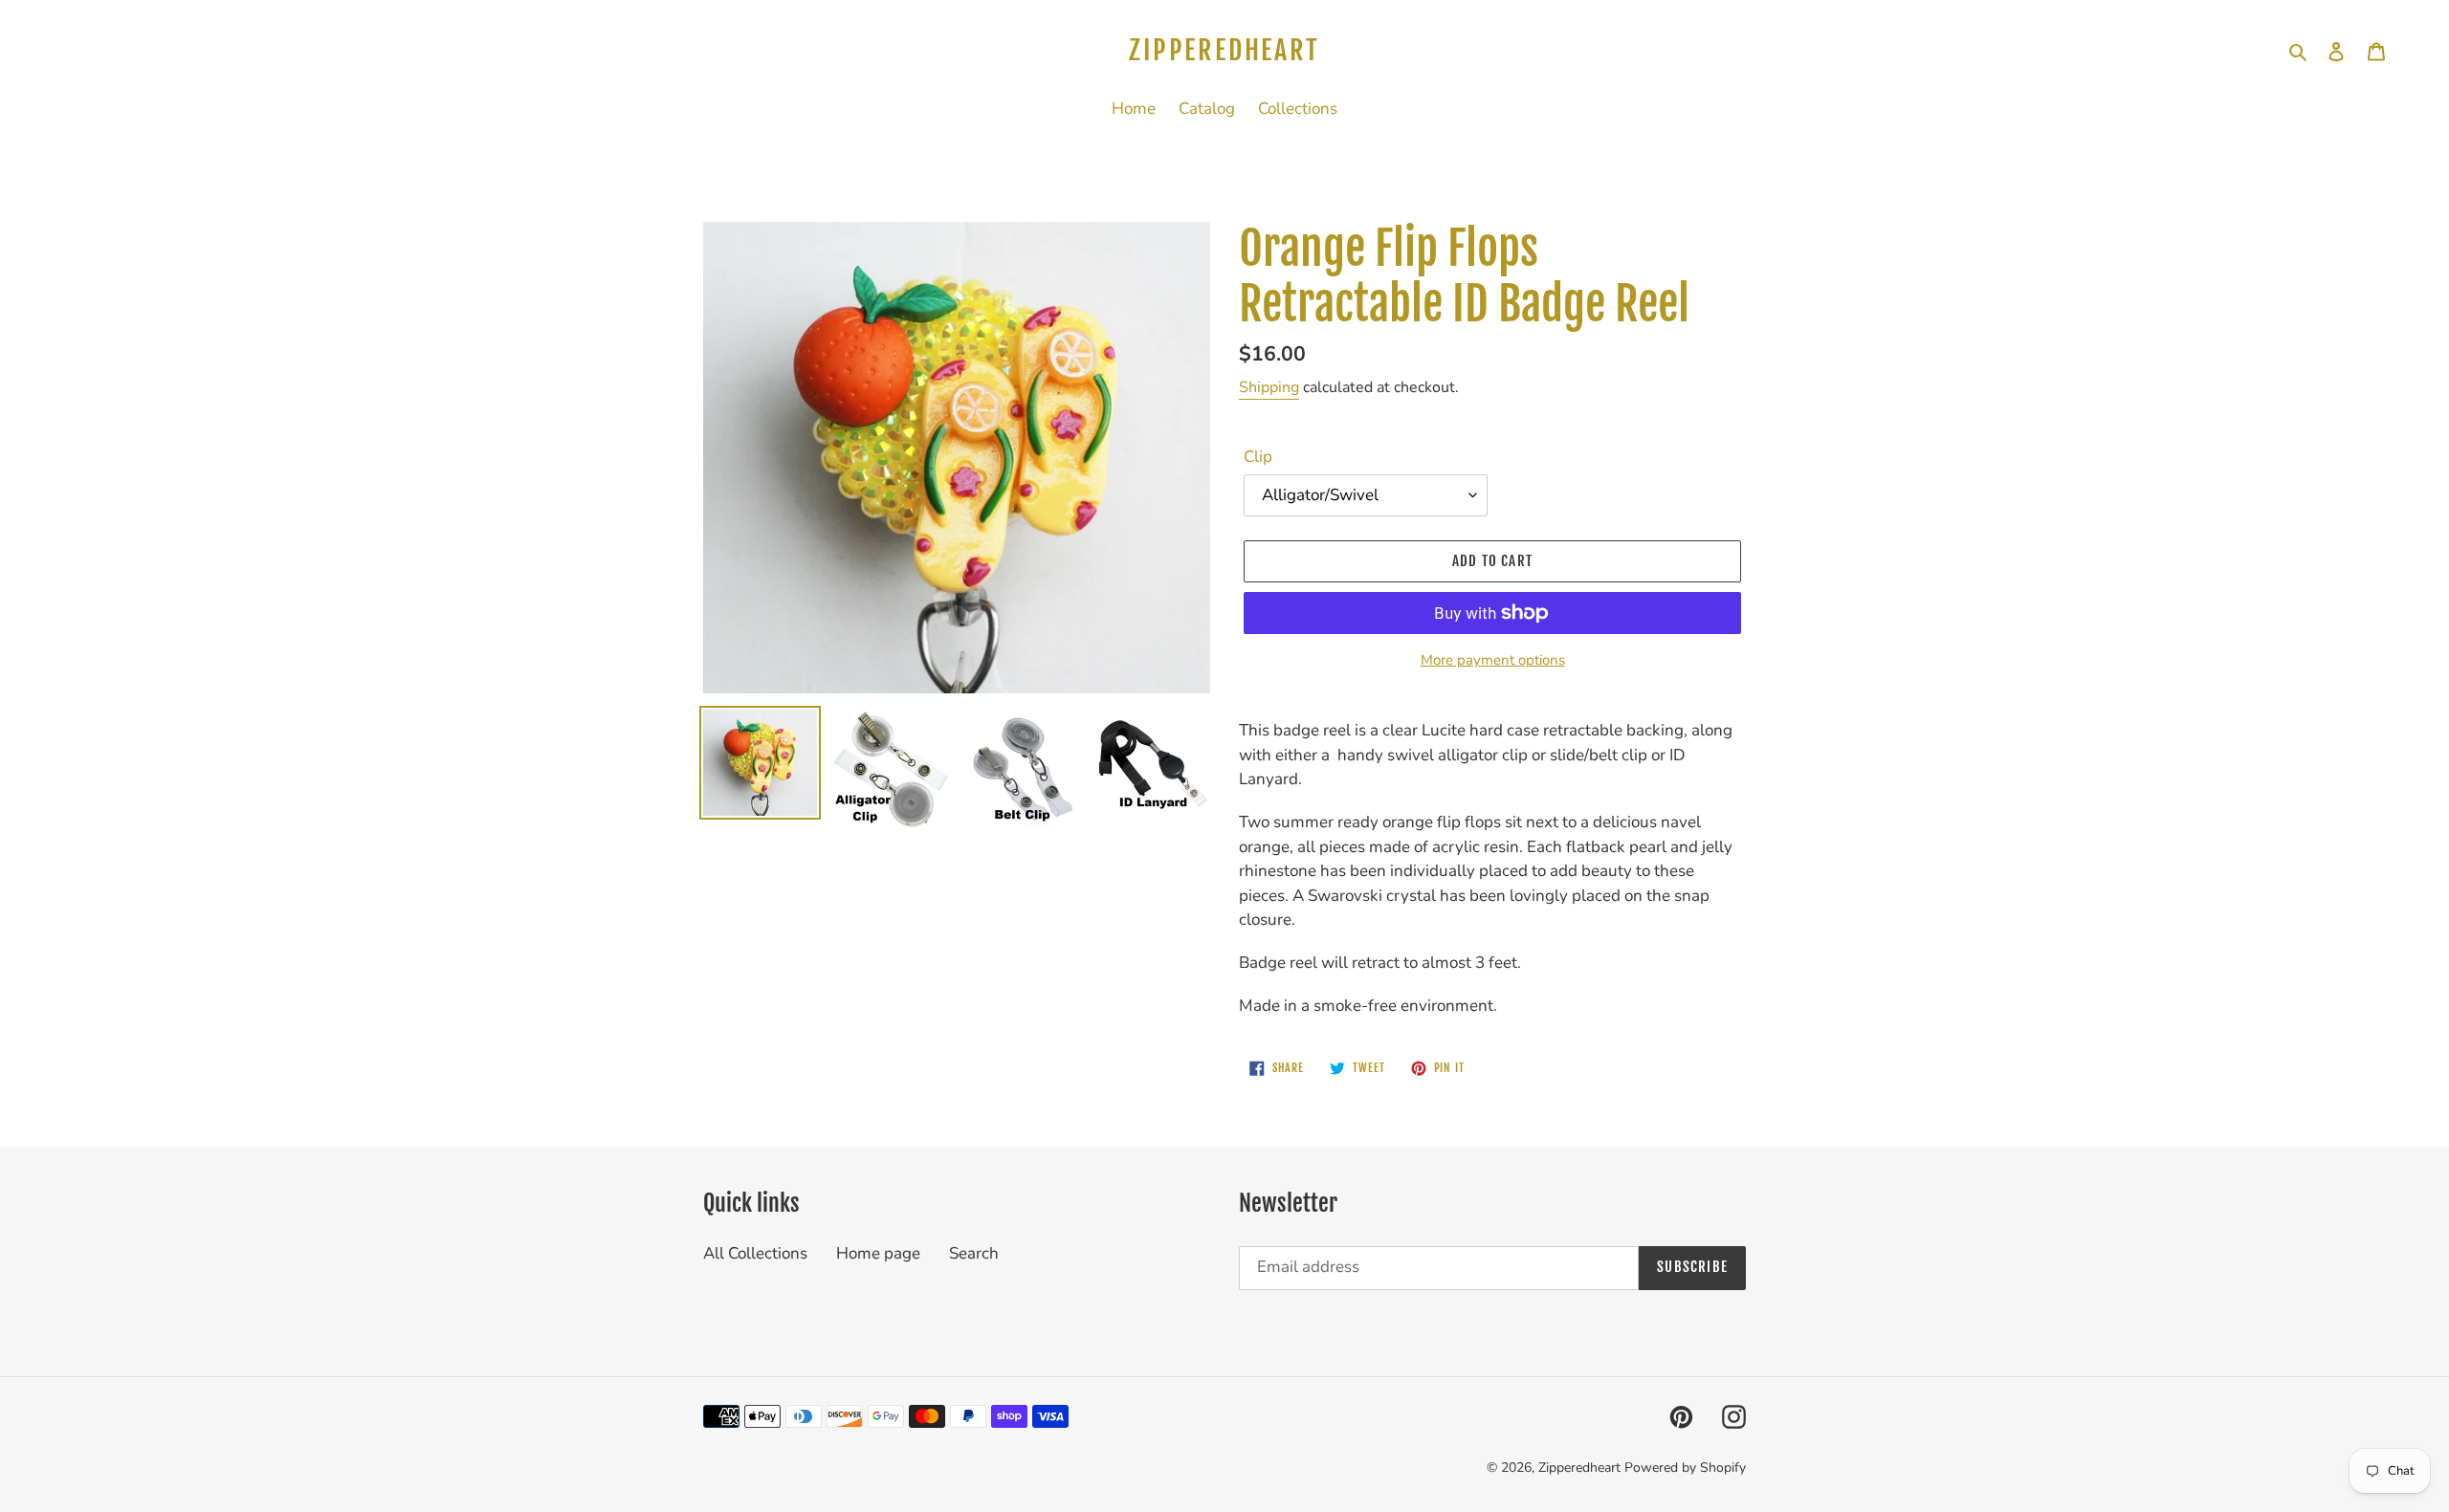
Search (974, 1253)
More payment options (1493, 660)
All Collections (755, 1253)
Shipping (1269, 387)
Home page (878, 1253)
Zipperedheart (1224, 51)
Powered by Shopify (1685, 1468)
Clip (1258, 457)
